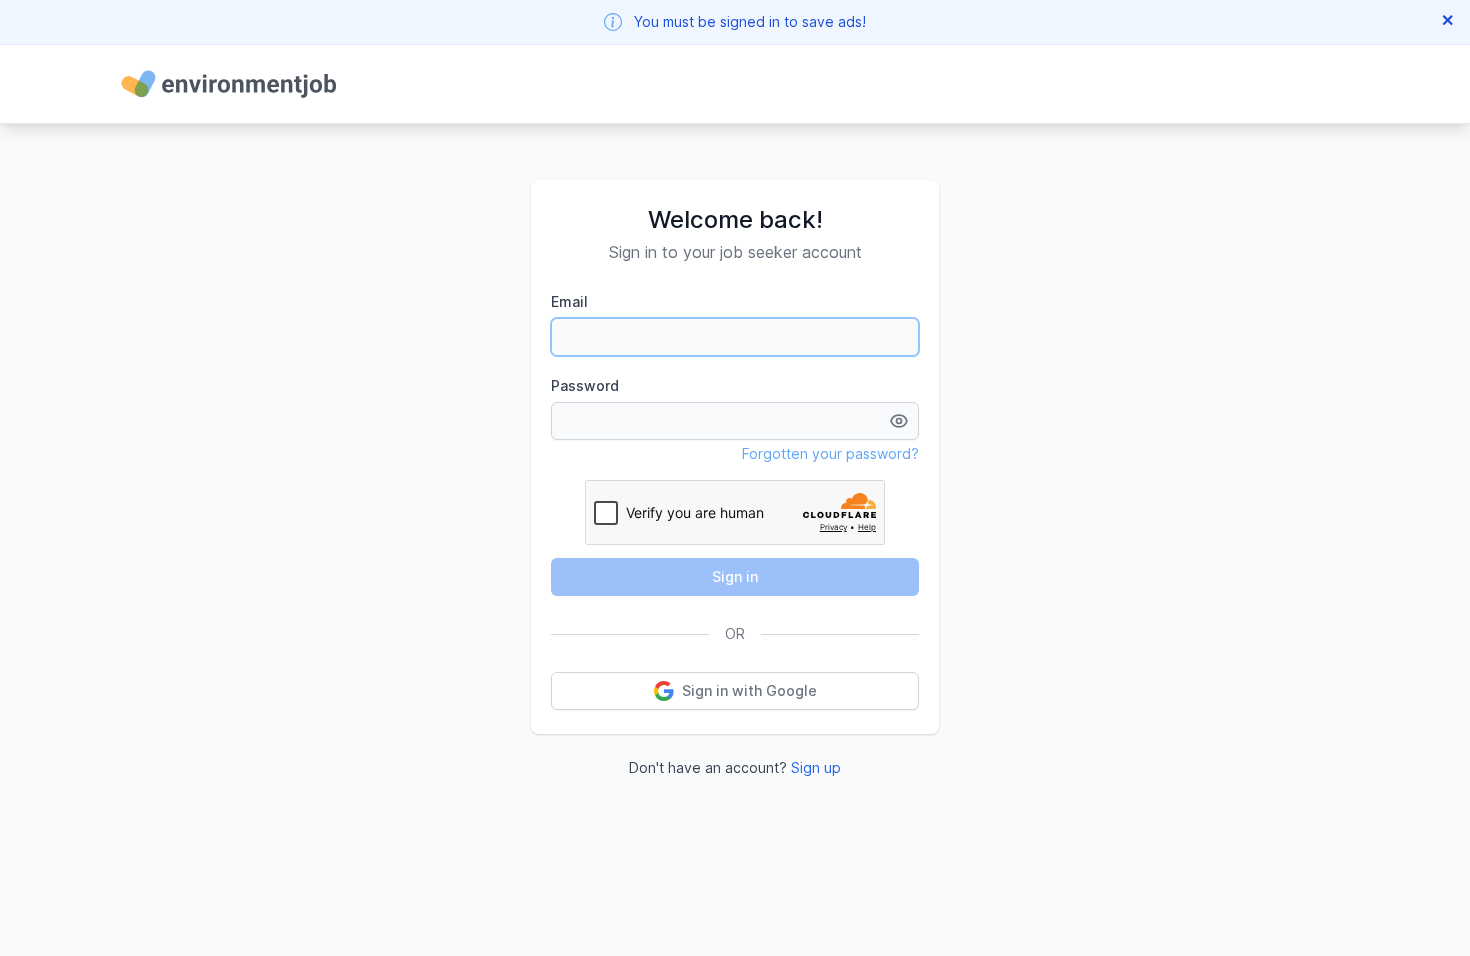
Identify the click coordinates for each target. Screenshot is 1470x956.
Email (569, 301)
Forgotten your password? (830, 453)
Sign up (816, 767)
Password (585, 385)
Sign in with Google (749, 690)
